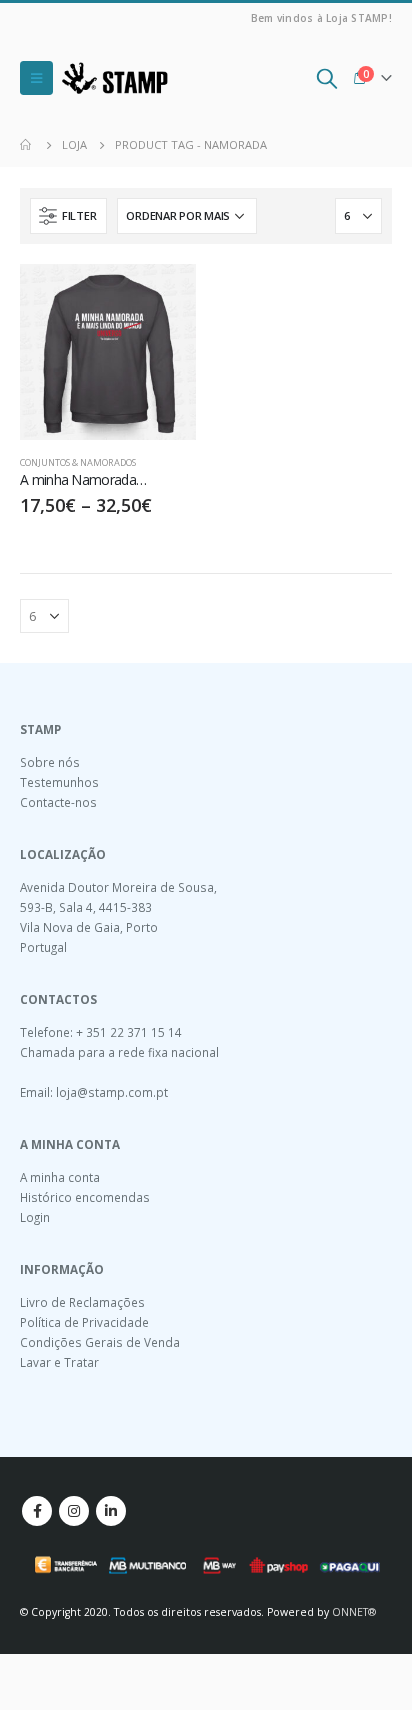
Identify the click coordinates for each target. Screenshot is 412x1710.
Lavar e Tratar (59, 1362)
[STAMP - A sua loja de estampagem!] (115, 78)
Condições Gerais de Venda (100, 1342)
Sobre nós (50, 762)
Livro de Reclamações (82, 1302)
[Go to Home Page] (27, 145)
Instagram (74, 1511)
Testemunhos (59, 782)
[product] (108, 352)
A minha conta (60, 1177)
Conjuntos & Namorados (78, 462)
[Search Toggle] (327, 78)
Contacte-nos (58, 802)
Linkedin (111, 1511)
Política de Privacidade (84, 1322)
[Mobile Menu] (36, 78)
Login (35, 1217)
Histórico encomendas (85, 1197)
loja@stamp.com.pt (112, 1092)
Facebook (37, 1511)
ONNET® (354, 1612)
